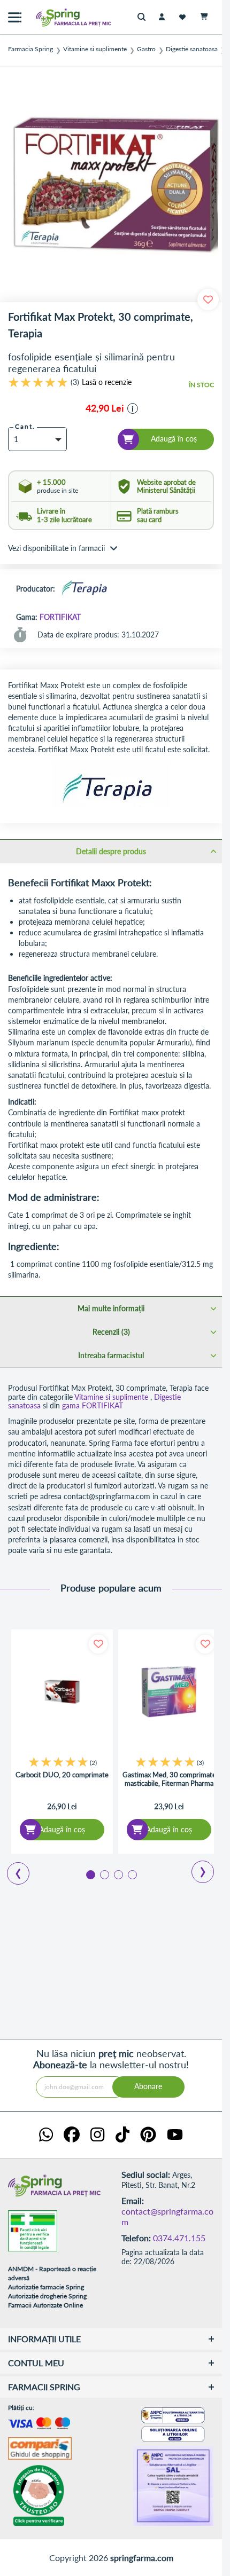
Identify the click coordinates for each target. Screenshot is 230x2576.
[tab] (111, 851)
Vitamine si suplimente (95, 49)
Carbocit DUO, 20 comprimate (62, 1775)
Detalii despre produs (111, 851)
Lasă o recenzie (107, 382)
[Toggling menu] (15, 17)
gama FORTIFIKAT (93, 1405)
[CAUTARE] (144, 17)
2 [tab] (104, 1874)
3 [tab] (118, 1874)
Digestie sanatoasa (192, 49)
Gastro (146, 49)
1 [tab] (90, 1874)
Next (195, 1868)
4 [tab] (132, 1874)
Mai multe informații (111, 1308)
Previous (12, 1870)
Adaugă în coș (62, 1829)
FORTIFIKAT (60, 617)
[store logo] (51, 17)
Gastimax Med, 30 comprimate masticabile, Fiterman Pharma (169, 1779)
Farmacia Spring (30, 49)
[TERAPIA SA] (85, 589)
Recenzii (110, 1332)
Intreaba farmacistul (111, 1355)
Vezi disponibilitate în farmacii (56, 548)
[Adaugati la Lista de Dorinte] (98, 1644)
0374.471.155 (179, 2238)
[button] (133, 408)
